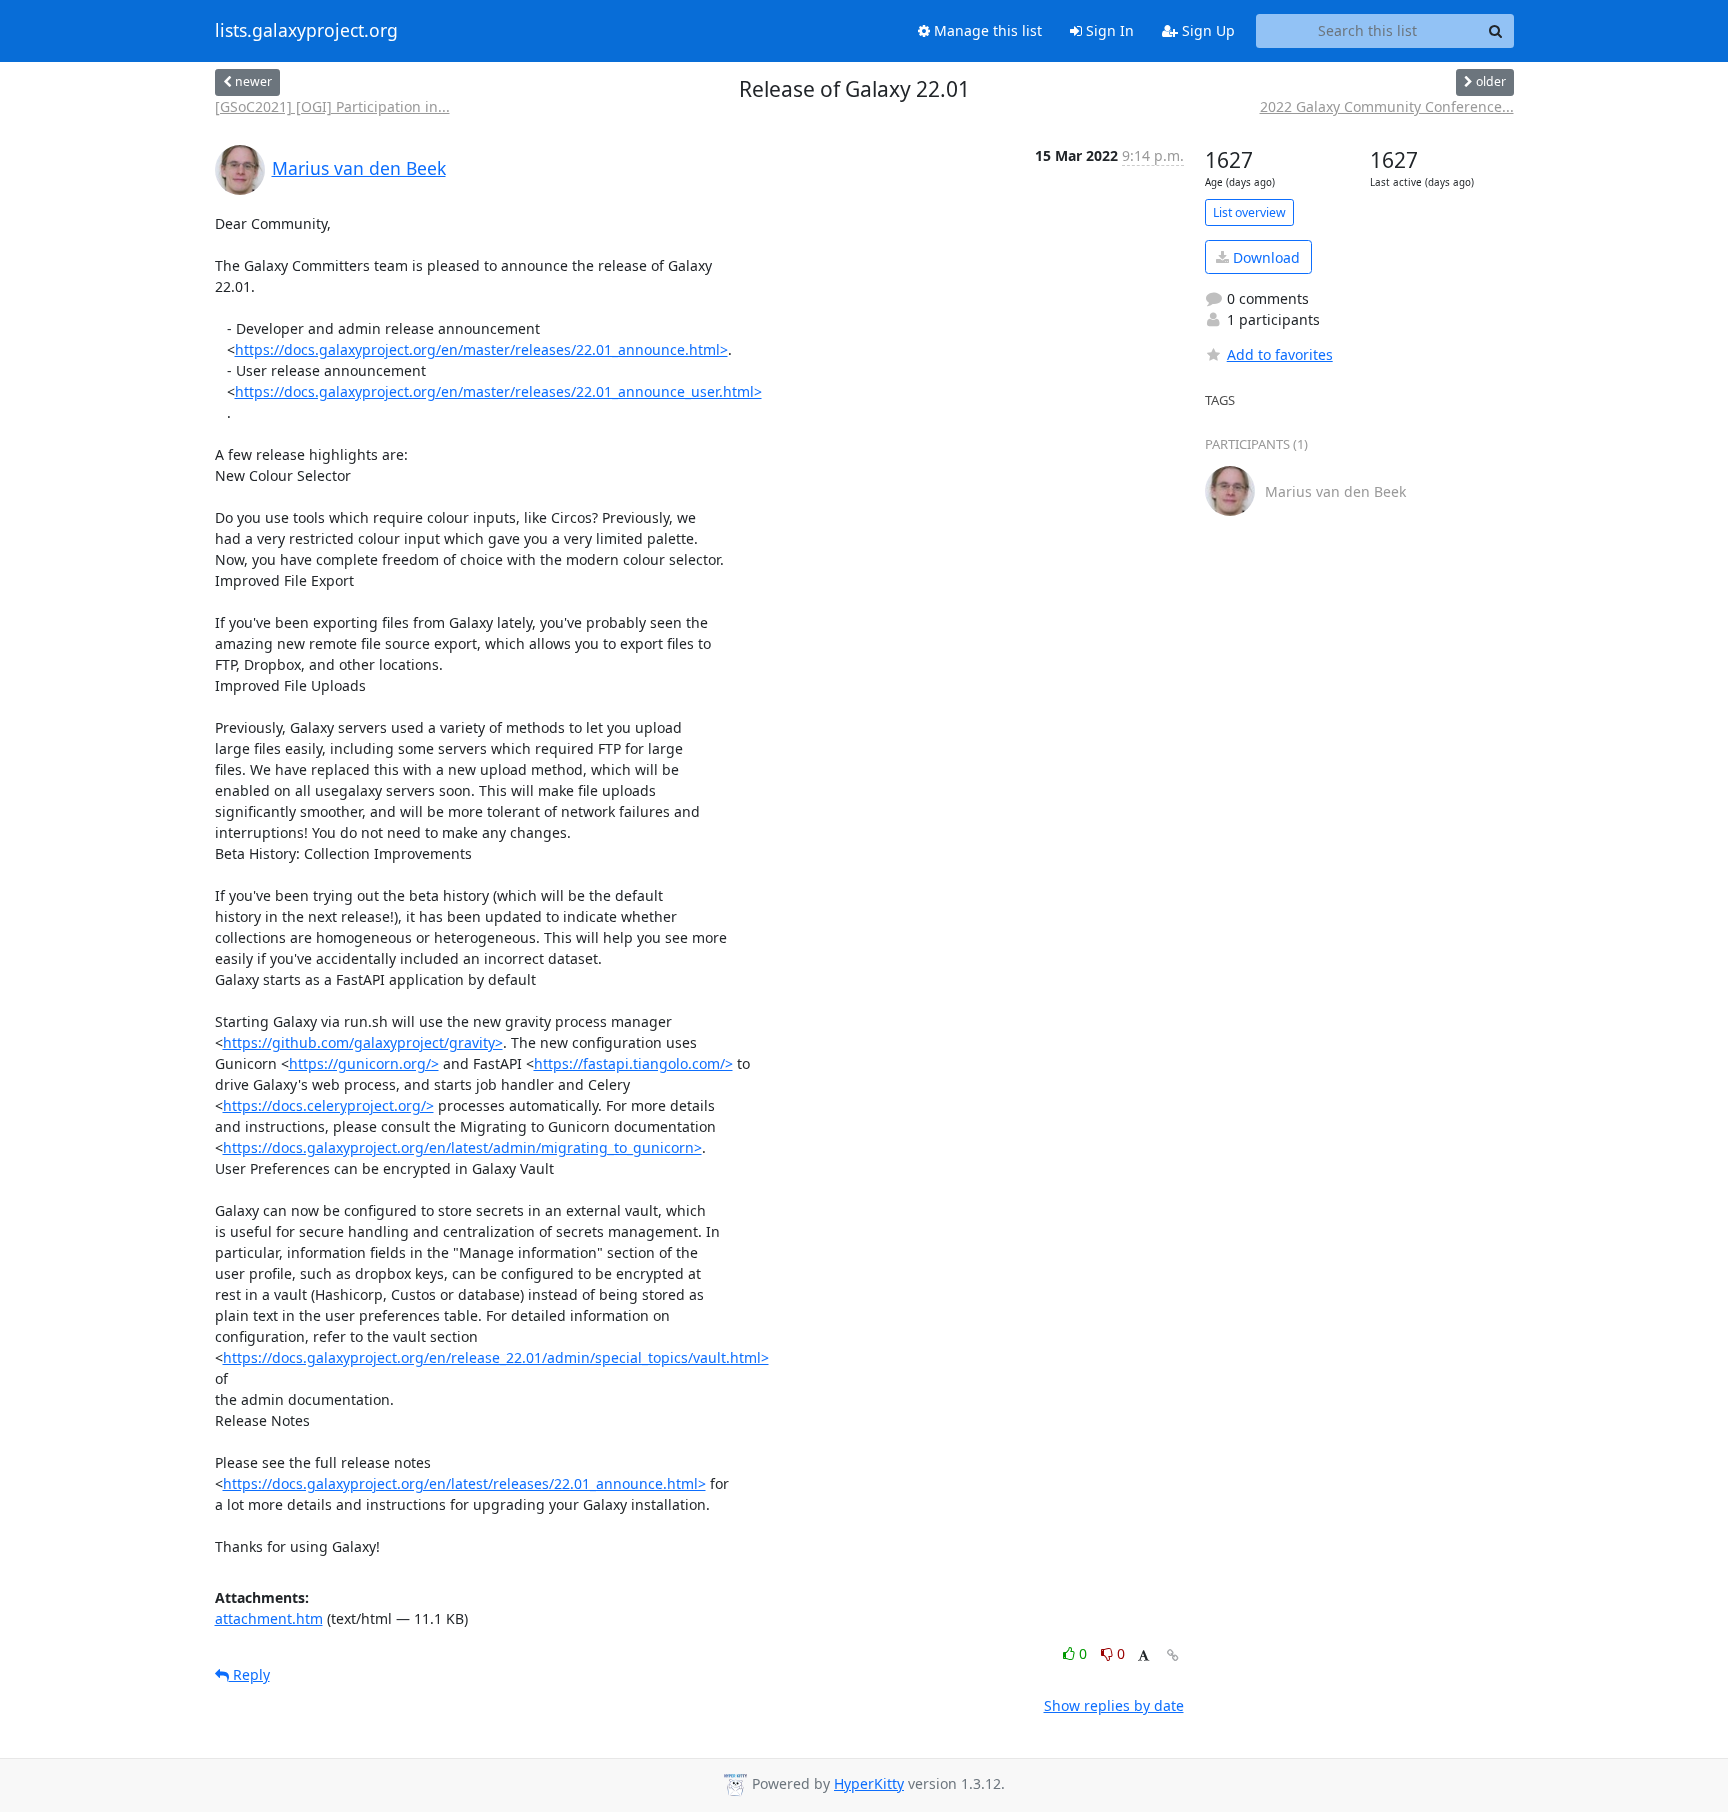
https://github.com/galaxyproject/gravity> (363, 1042)
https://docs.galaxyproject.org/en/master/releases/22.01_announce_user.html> (498, 391)
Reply (249, 1674)
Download (1264, 257)
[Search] (1496, 31)
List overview (1249, 212)
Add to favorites (1280, 354)
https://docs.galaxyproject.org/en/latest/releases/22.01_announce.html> (464, 1483)
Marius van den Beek (359, 168)
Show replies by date (1114, 1705)
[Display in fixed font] (1143, 1656)
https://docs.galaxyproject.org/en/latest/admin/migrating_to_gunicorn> (462, 1147)
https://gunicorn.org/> (364, 1063)
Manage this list (986, 30)
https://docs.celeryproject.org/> (328, 1105)
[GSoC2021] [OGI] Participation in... (332, 106)
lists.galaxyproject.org (306, 31)
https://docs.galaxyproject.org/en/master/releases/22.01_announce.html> (481, 349)
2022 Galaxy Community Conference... (1387, 106)
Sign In (1108, 30)
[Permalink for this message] (1173, 1655)
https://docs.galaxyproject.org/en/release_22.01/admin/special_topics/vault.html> (496, 1357)
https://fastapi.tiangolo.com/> (633, 1063)
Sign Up (1206, 30)
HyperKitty (869, 1783)
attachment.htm (269, 1618)
